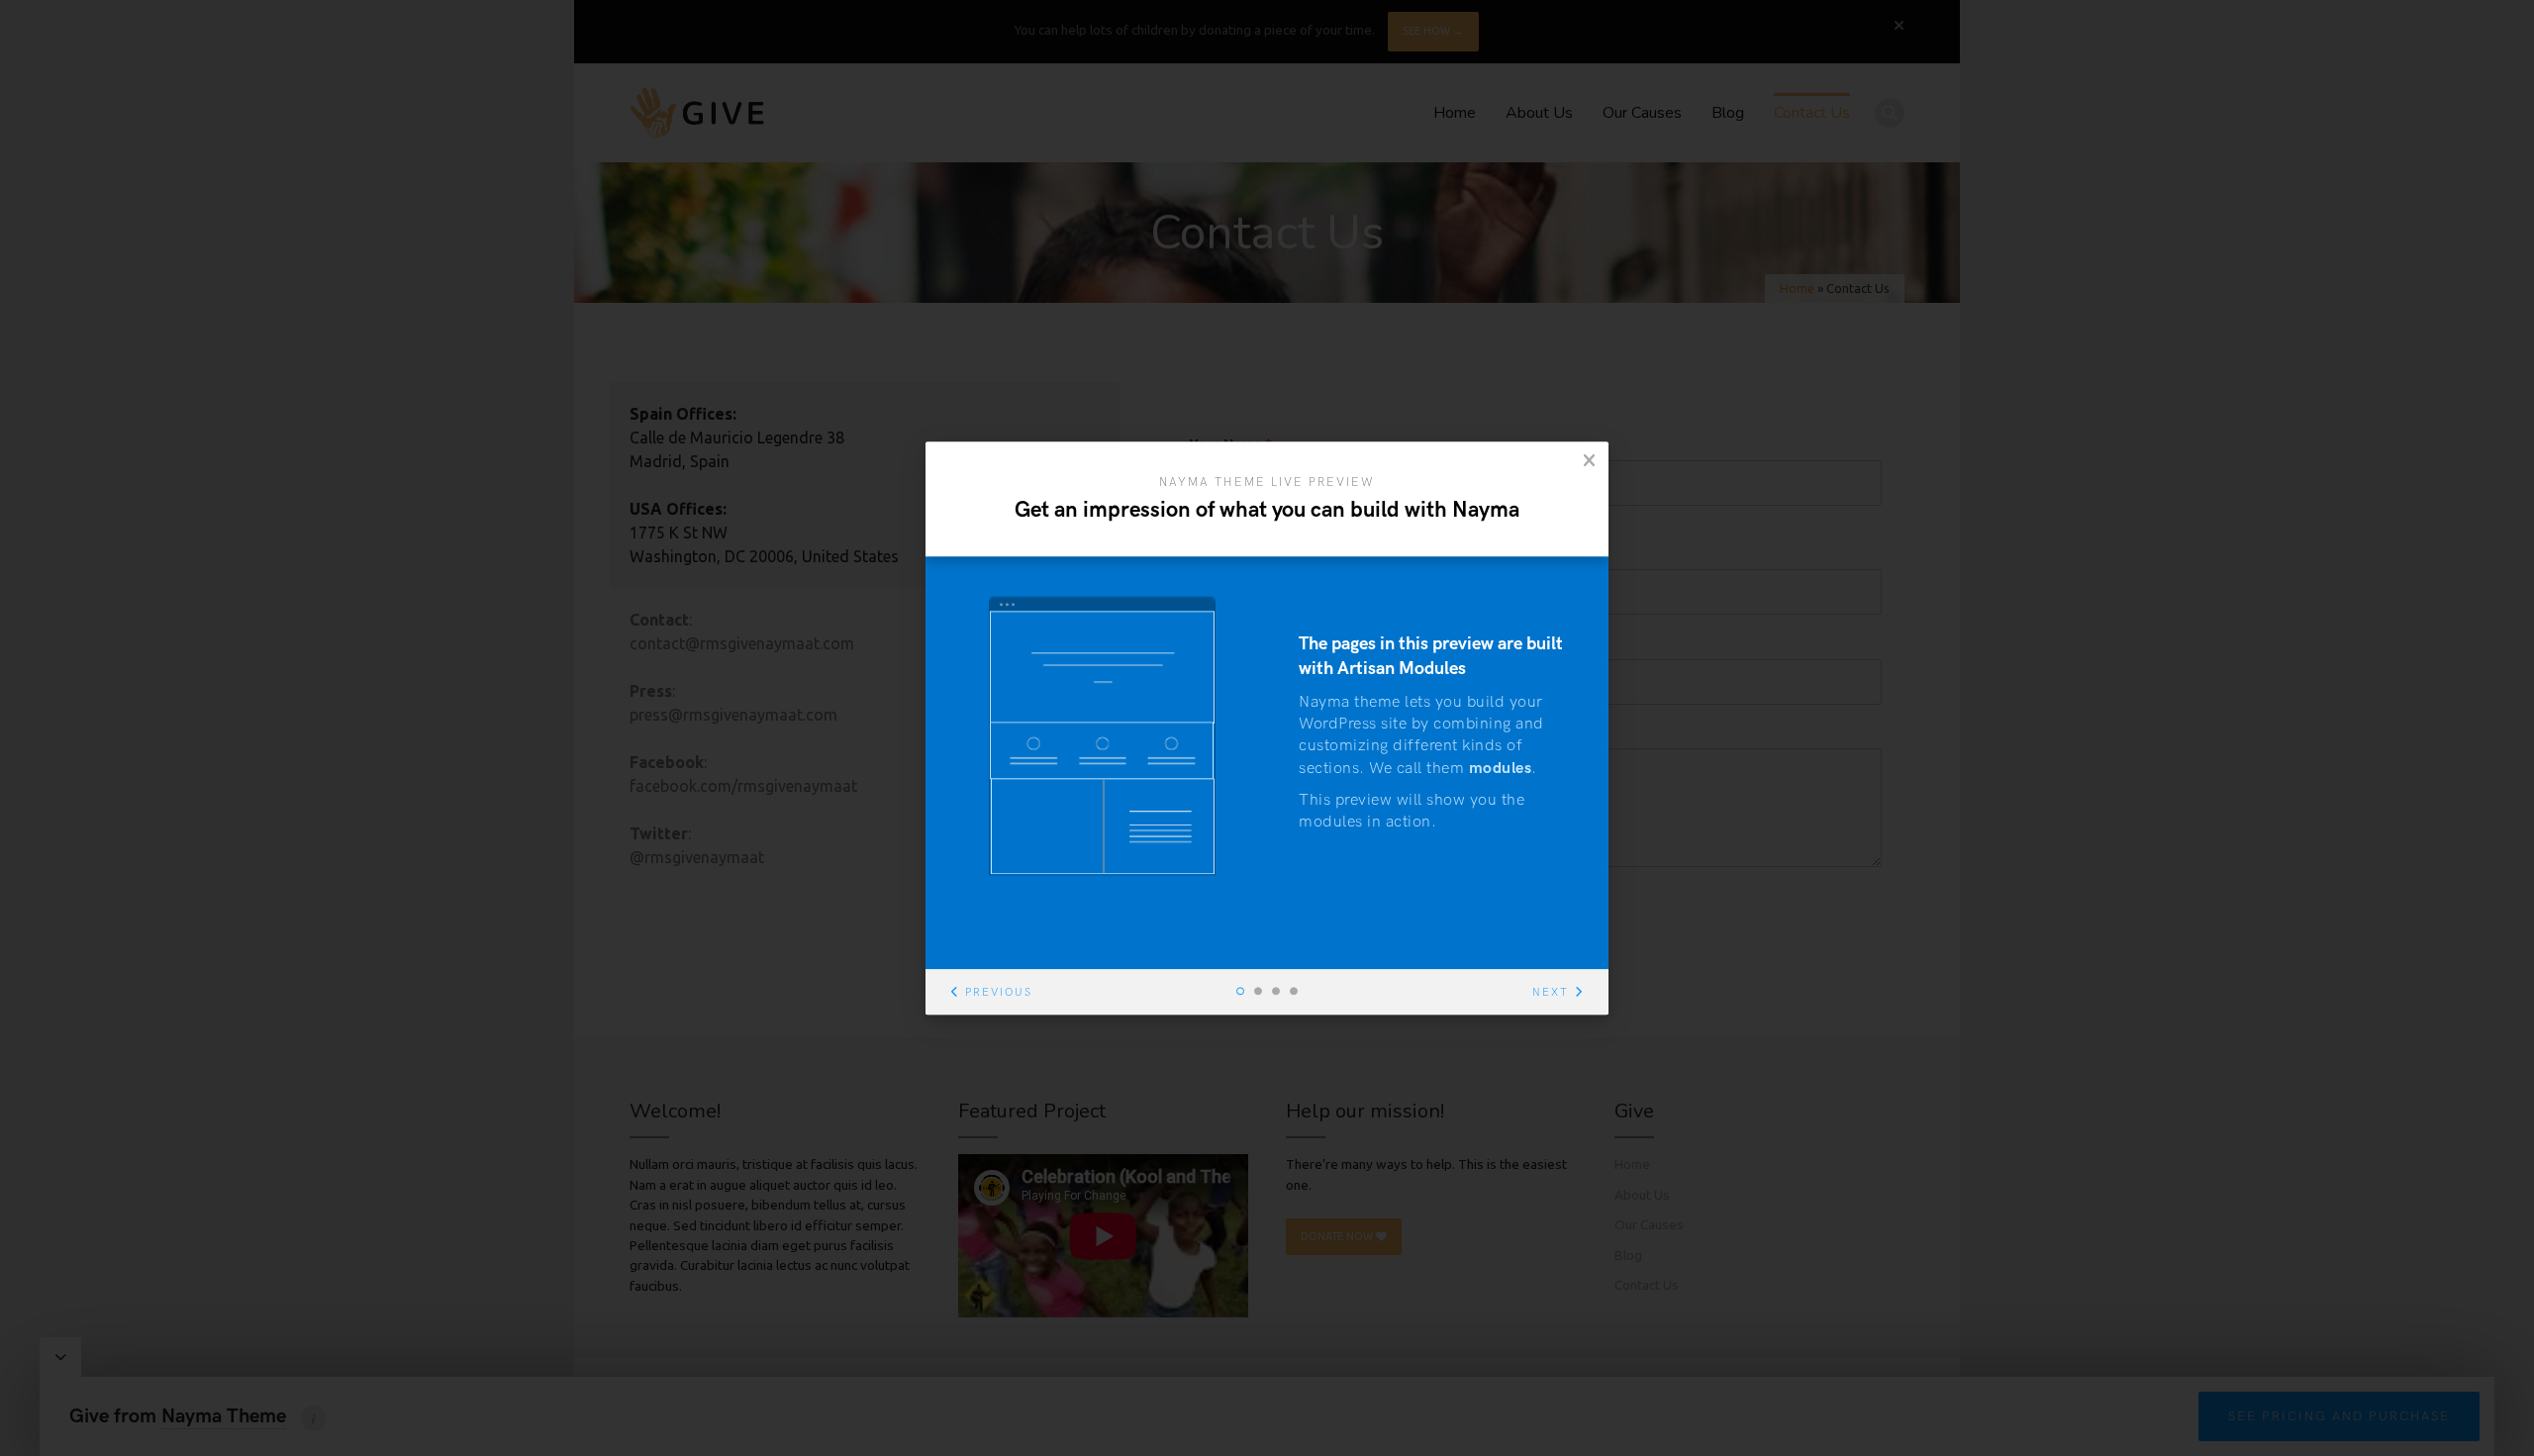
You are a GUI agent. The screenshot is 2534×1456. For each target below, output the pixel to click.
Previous (999, 992)
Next (1551, 992)
